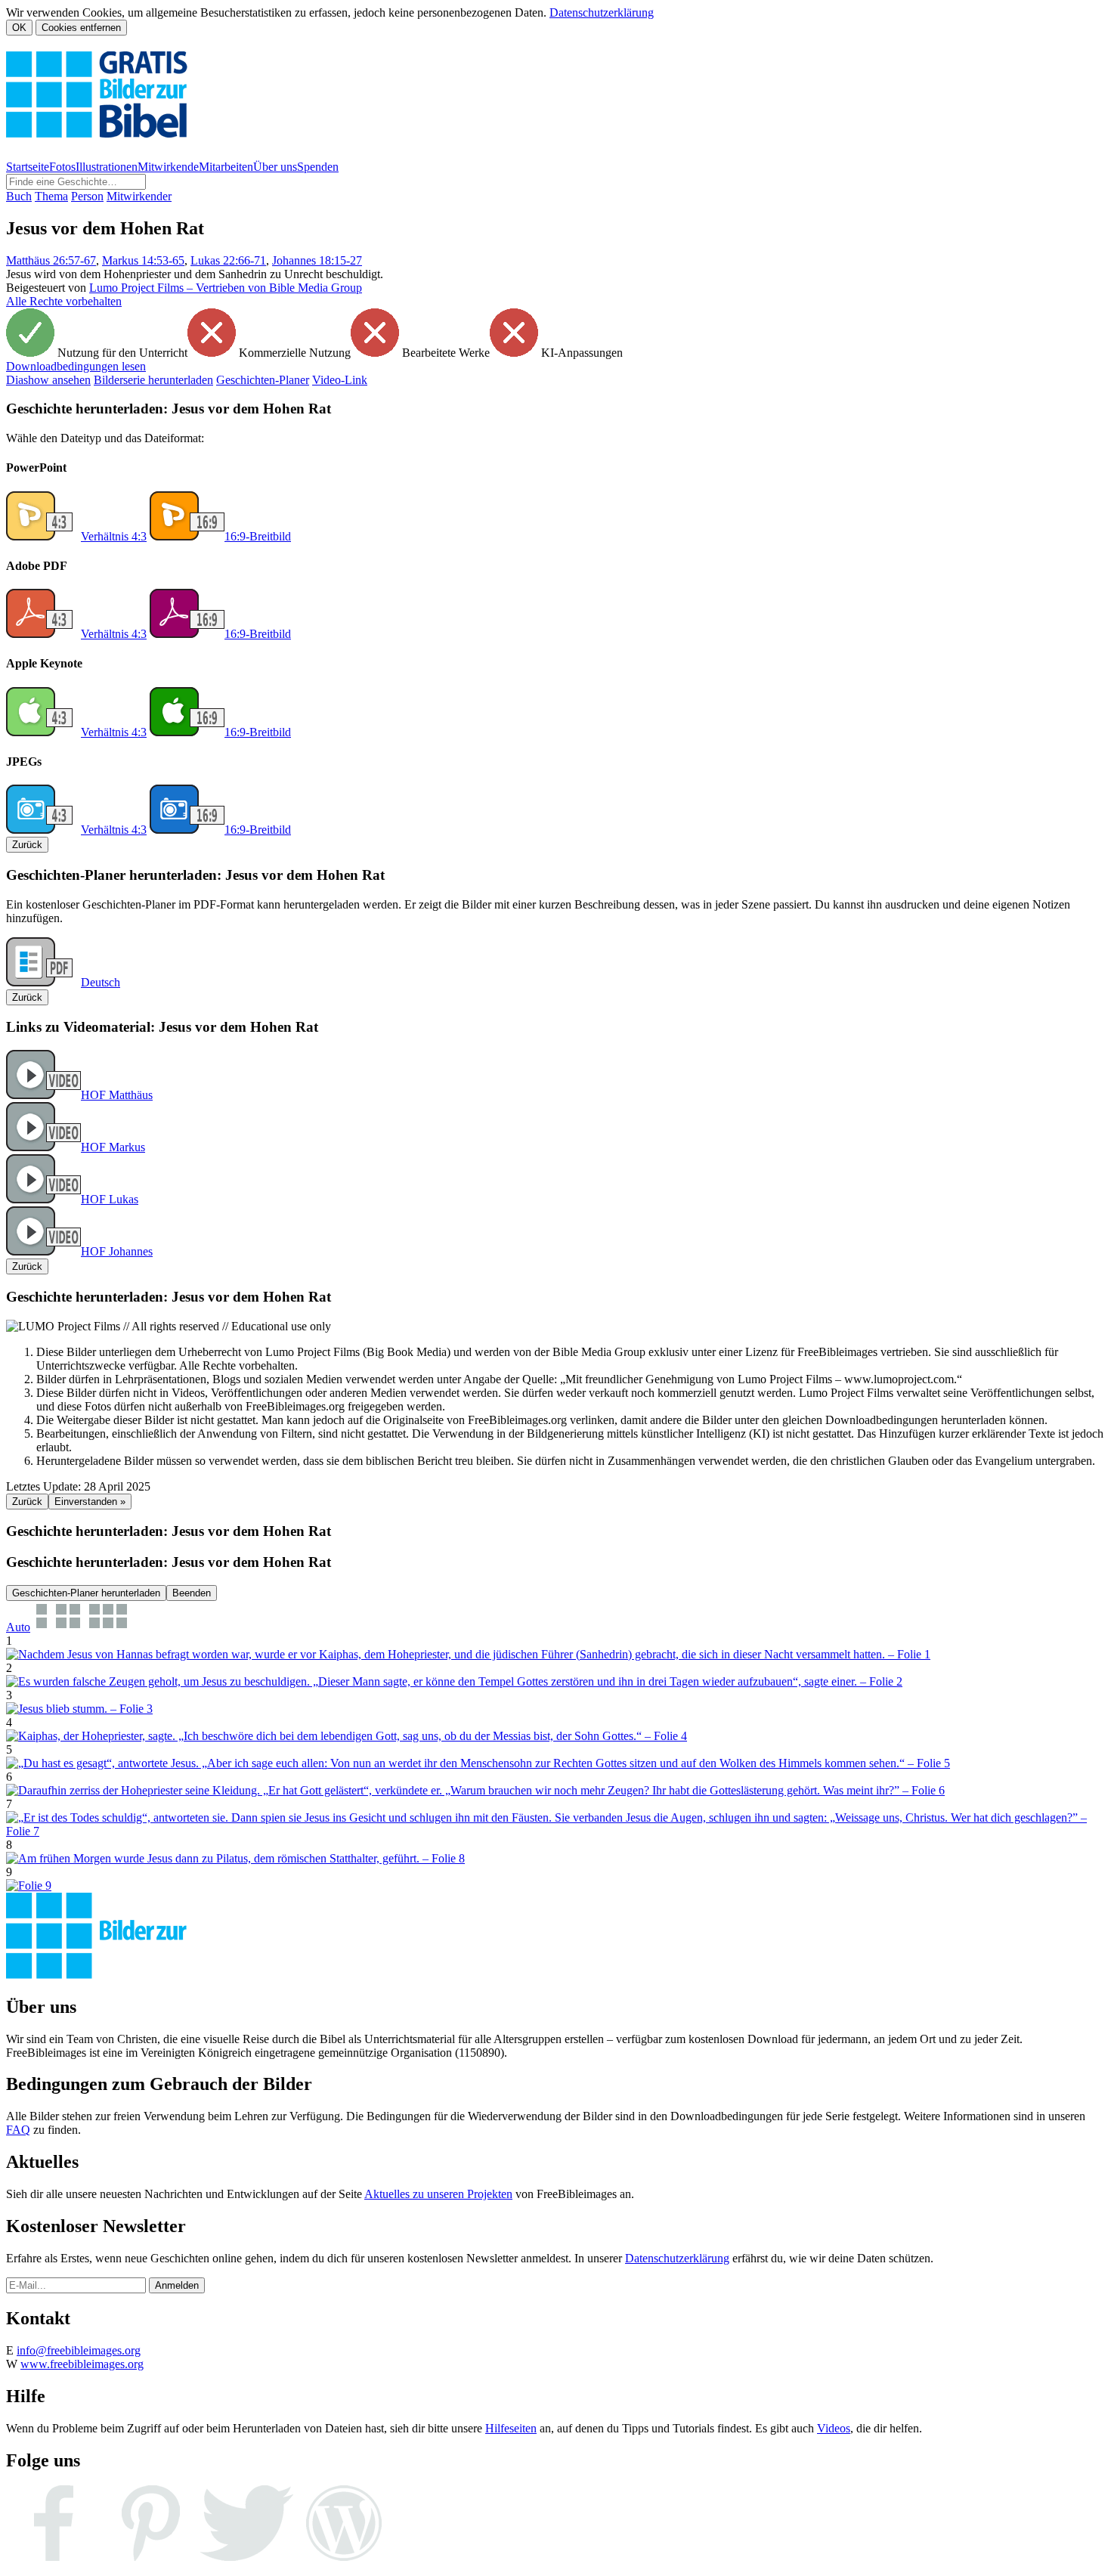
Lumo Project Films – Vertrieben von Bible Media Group (226, 288)
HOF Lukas (110, 1199)
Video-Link (340, 380)
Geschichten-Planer (263, 380)
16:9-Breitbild (258, 536)
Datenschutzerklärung (602, 12)
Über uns (275, 167)
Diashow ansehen (48, 380)
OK (19, 28)
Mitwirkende (168, 167)
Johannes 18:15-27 (317, 260)
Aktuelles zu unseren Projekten (438, 2194)
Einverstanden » (90, 1502)
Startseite (28, 167)
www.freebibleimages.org (82, 2364)
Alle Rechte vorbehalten (64, 301)
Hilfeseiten (511, 2428)
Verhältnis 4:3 (114, 536)
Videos (834, 2428)
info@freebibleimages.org (79, 2350)
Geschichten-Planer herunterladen (86, 1593)
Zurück (27, 845)
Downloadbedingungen (76, 366)
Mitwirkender (139, 196)
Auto (18, 1627)
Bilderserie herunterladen (153, 380)
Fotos (62, 167)
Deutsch (101, 982)
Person (87, 196)
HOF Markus (113, 1147)
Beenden (192, 1593)
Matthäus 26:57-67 (51, 260)
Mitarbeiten (226, 167)
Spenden (318, 167)
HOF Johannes (117, 1251)
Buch (19, 196)
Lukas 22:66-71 (228, 260)
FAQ (18, 2130)
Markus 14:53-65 (143, 260)
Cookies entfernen (81, 28)
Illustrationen (107, 167)
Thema (51, 196)
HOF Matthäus (117, 1095)
